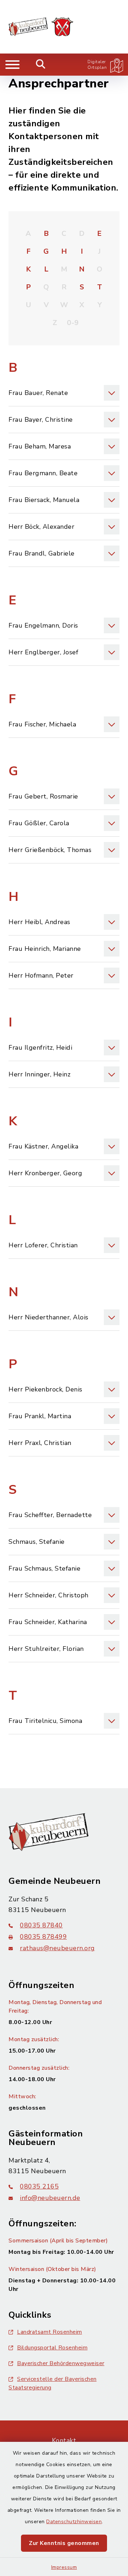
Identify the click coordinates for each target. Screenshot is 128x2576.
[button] (64, 393)
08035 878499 (43, 1937)
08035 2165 (39, 2186)
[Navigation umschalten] (12, 65)
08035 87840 (41, 1925)
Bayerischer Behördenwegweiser (61, 2363)
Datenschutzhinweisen (74, 2522)
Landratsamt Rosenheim (50, 2332)
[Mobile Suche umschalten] (41, 65)
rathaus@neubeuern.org (57, 1948)
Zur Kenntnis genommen (64, 2543)
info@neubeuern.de (50, 2198)
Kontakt (64, 2440)
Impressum (64, 2567)
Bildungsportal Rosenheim (52, 2348)
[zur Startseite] (41, 27)
